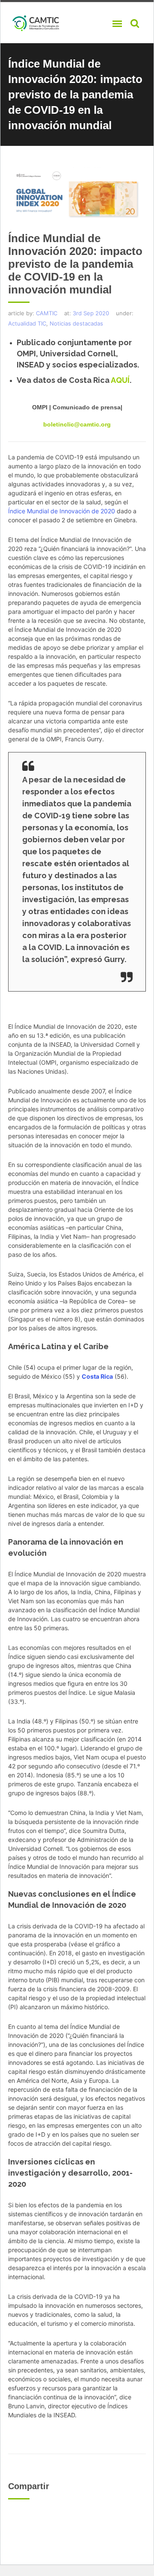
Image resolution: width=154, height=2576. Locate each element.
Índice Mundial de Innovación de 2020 (62, 511)
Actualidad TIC (27, 323)
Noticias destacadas (76, 323)
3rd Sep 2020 (91, 313)
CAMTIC (47, 313)
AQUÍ (120, 380)
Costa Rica (97, 1376)
